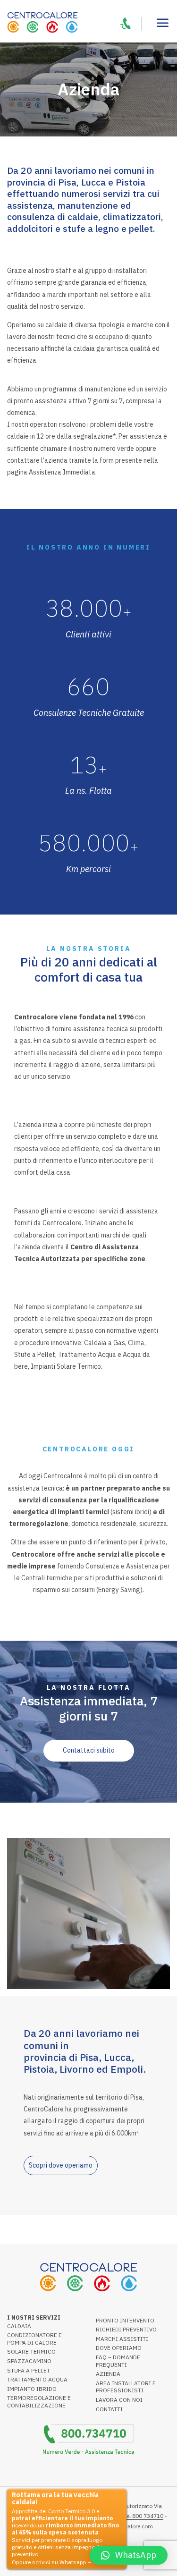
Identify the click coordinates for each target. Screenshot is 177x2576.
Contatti (109, 2409)
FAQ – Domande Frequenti (118, 2361)
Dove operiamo (119, 2348)
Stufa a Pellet (29, 2370)
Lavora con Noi (119, 2400)
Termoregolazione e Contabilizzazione (39, 2402)
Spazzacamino (29, 2361)
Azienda (108, 2374)
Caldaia (19, 2326)
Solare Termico (31, 2351)
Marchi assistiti (122, 2339)
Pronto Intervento (125, 2320)
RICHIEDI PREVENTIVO (126, 2329)
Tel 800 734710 (143, 2516)
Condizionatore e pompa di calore (34, 2339)
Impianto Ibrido (32, 2389)
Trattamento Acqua (37, 2379)
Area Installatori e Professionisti (126, 2387)
